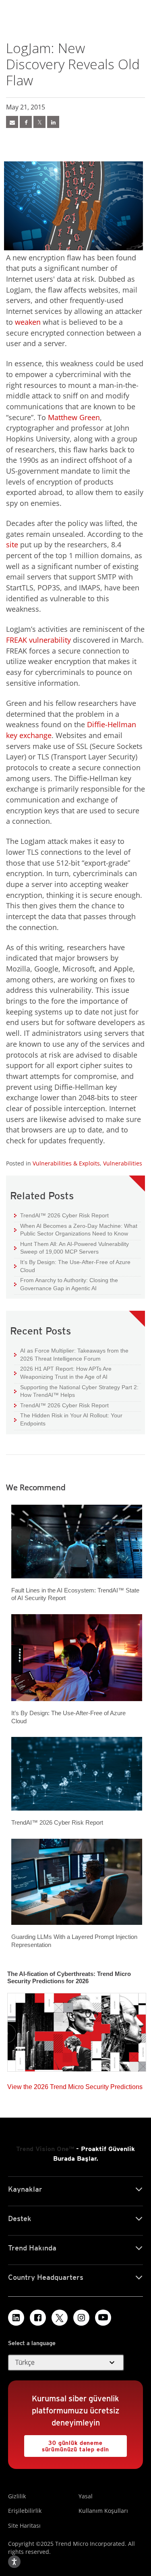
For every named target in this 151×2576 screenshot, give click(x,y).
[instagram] (81, 2318)
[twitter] (39, 122)
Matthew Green (74, 417)
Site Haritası (24, 2525)
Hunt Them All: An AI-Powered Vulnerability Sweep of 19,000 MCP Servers (71, 1248)
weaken (28, 322)
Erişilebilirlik (25, 2511)
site (12, 544)
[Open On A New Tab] (60, 2318)
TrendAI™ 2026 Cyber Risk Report (64, 1215)
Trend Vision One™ (45, 2149)
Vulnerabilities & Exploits (66, 1163)
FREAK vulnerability (38, 640)
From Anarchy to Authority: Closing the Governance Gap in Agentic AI (66, 1284)
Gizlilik (17, 2496)
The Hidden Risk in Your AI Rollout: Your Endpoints (68, 1419)
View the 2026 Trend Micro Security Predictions (75, 2085)
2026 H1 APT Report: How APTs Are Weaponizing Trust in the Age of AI (63, 1373)
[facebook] (26, 122)
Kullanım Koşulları (103, 2511)
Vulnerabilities (123, 1163)
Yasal (86, 2496)
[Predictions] (77, 2030)
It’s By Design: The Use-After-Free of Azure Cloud (72, 1266)
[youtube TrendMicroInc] (103, 2318)
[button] (66, 2363)
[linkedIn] (53, 122)
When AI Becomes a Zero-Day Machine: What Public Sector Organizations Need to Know (76, 1230)
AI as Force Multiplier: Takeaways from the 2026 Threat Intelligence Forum (71, 1354)
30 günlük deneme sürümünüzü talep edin (67, 2444)
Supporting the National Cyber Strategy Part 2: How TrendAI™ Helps (76, 1391)
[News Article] (12, 122)
